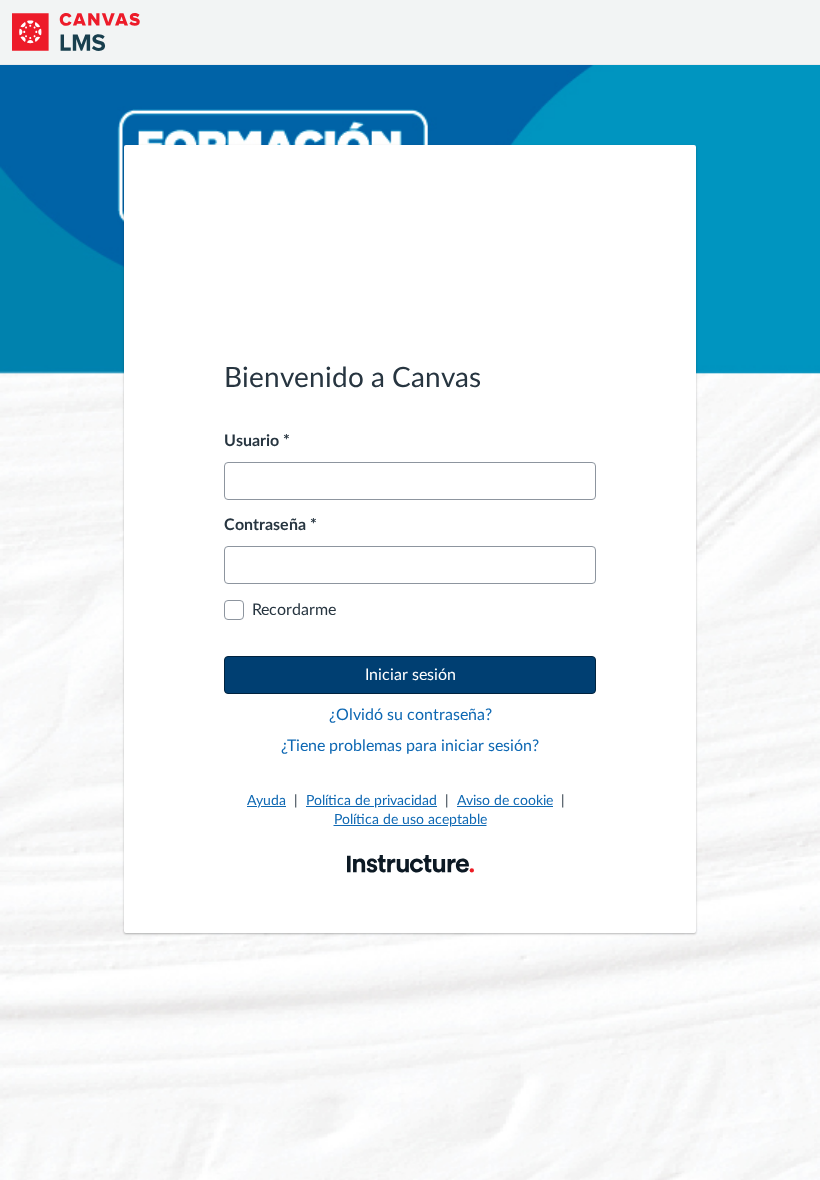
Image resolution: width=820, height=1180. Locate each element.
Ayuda (266, 801)
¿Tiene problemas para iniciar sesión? (410, 746)
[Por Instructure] (410, 863)
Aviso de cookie (505, 801)
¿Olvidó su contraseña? (410, 715)
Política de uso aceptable (410, 820)
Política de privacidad (371, 801)
